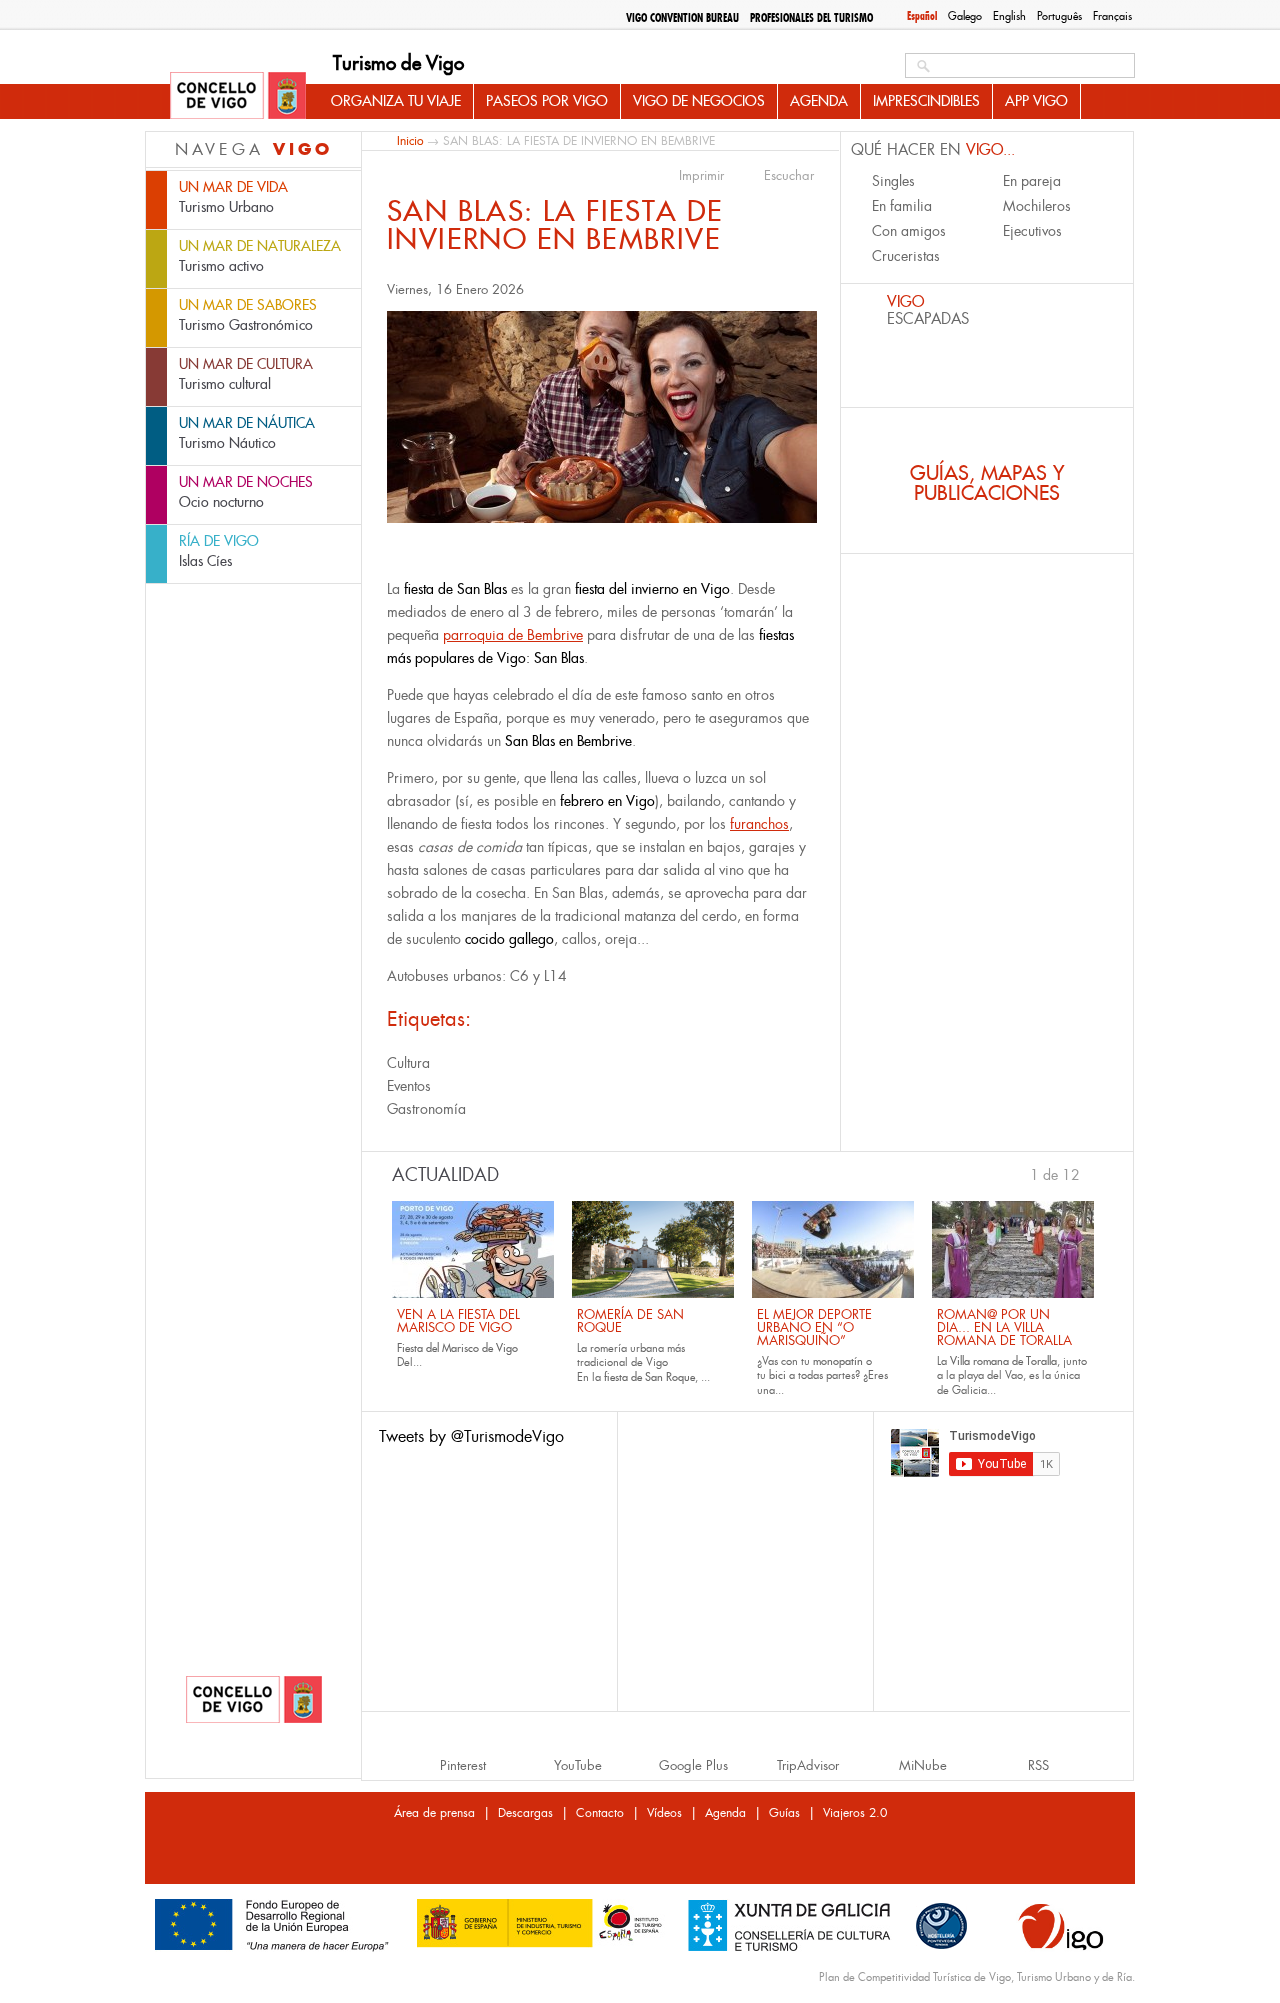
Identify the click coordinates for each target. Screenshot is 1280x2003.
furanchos (759, 824)
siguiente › (1090, 1173)
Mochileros (1037, 206)
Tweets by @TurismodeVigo (471, 1436)
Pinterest (463, 1765)
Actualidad (445, 1175)
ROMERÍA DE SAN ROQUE (630, 1321)
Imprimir (701, 176)
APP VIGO (1036, 101)
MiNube (923, 1765)
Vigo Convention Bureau (682, 18)
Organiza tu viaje (396, 101)
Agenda (819, 101)
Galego (965, 16)
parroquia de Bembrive (513, 635)
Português (1059, 16)
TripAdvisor (808, 1765)
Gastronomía (426, 1109)
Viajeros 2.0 (855, 1813)
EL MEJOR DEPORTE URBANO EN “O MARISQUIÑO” (814, 1327)
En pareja (1032, 181)
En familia (902, 206)
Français (1112, 16)
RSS (1038, 1765)
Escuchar (789, 176)
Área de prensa (434, 1813)
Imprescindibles (926, 101)
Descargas (525, 1813)
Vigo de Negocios (699, 101)
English (1009, 16)
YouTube (578, 1765)
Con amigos (909, 231)
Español (922, 16)
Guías (784, 1813)
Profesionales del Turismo (811, 18)
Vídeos (664, 1813)
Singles (893, 181)
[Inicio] (238, 97)
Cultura (408, 1063)
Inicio (410, 140)
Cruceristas (906, 256)
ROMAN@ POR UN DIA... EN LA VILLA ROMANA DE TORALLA (1004, 1327)
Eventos (409, 1086)
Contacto (600, 1813)
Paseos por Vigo (547, 101)
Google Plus (693, 1765)
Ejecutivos (1032, 231)
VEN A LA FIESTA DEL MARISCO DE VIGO (458, 1321)
